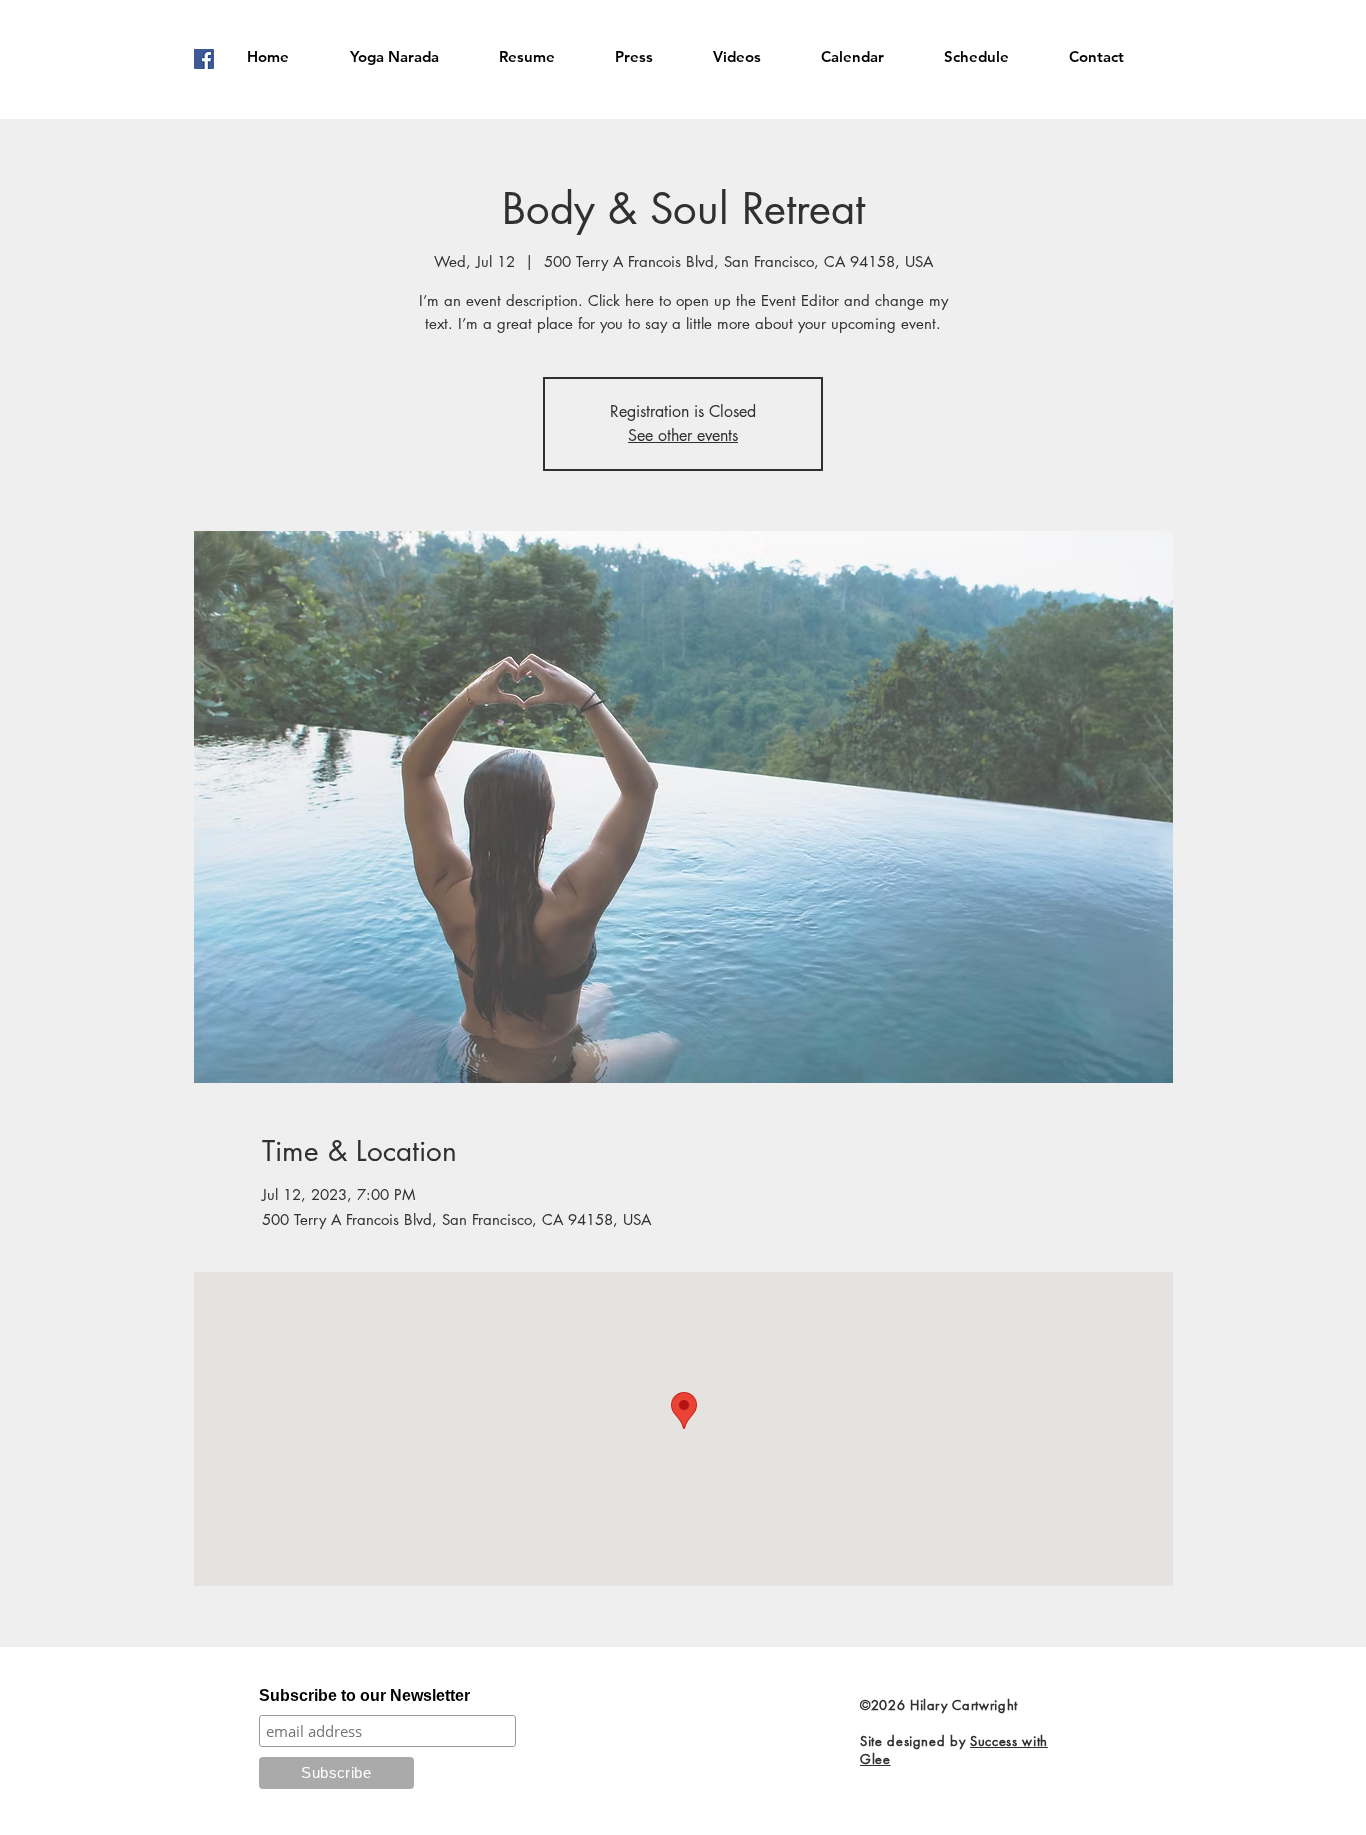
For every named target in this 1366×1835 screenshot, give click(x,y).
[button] (394, 56)
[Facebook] (204, 59)
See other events (683, 435)
